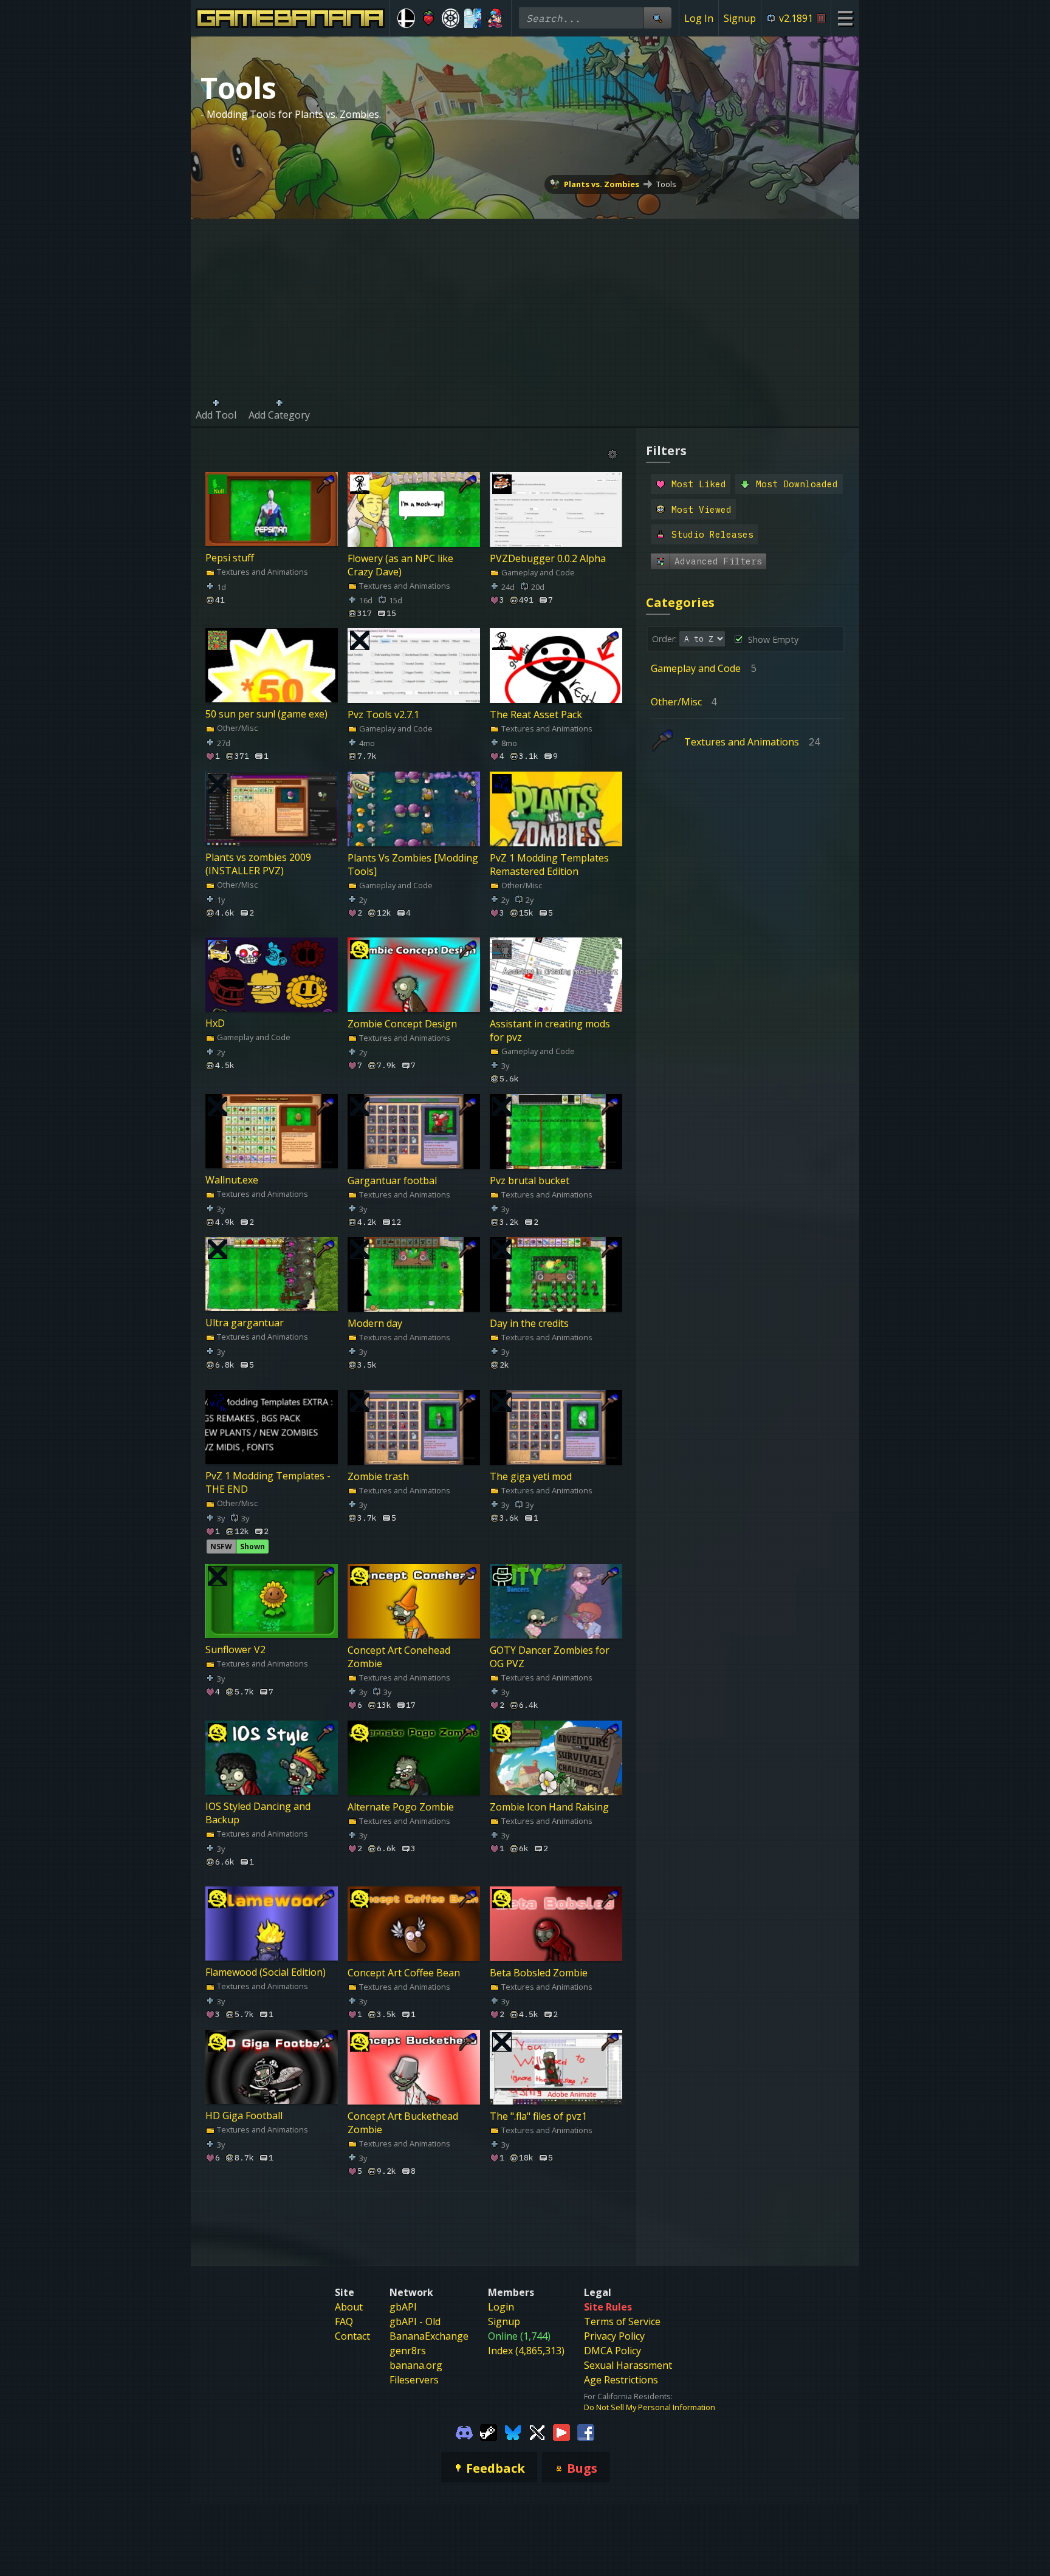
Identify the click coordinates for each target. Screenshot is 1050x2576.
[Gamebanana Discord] (464, 2432)
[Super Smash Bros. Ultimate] (406, 18)
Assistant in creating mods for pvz (550, 1030)
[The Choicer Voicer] (473, 18)
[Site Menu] (845, 18)
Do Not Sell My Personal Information (650, 2407)
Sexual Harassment (628, 2365)
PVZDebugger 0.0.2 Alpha (548, 558)
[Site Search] (657, 18)
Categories (680, 602)
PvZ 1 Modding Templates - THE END (268, 1482)
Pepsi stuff (230, 558)
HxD (215, 1024)
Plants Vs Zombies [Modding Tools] (413, 864)
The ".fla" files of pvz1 (538, 2115)
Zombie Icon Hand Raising (549, 1806)
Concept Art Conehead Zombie (399, 1657)
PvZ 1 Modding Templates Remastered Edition (549, 864)
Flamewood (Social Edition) (266, 1973)
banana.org (416, 2365)
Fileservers (414, 2380)
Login (501, 2307)
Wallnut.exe (232, 1180)
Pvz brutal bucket (530, 1180)
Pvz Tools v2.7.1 (383, 714)
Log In (699, 18)
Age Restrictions (621, 2380)
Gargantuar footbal (392, 1180)
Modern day (375, 1323)
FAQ (344, 2321)
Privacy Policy (614, 2336)
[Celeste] (429, 18)
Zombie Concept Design (402, 1024)
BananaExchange (429, 2336)
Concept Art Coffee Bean (404, 1973)
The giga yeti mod (531, 1476)
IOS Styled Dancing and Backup (258, 1813)
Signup (740, 18)
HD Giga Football (244, 2115)
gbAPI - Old (415, 2321)
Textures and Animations (262, 572)
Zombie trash (378, 1476)
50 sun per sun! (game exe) (266, 714)
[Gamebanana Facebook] (586, 2432)
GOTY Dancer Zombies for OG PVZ (550, 1657)
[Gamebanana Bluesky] (513, 2432)
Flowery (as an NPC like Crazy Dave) (400, 564)
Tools (666, 184)
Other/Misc (236, 728)
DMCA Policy (612, 2351)
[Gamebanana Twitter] (537, 2432)
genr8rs (408, 2351)
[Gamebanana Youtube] (561, 2432)
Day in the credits (529, 1323)
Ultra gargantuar (245, 1323)
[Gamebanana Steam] (489, 2432)
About (349, 2307)
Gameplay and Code (537, 572)
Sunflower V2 (235, 1650)
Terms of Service (622, 2321)
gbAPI (403, 2307)
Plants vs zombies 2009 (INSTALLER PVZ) (258, 864)
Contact (352, 2336)
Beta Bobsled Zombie (539, 1973)
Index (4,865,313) (526, 2351)
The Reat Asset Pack (536, 714)
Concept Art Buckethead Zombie (403, 2122)
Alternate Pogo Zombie (401, 1806)
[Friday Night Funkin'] (495, 18)
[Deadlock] (451, 18)
